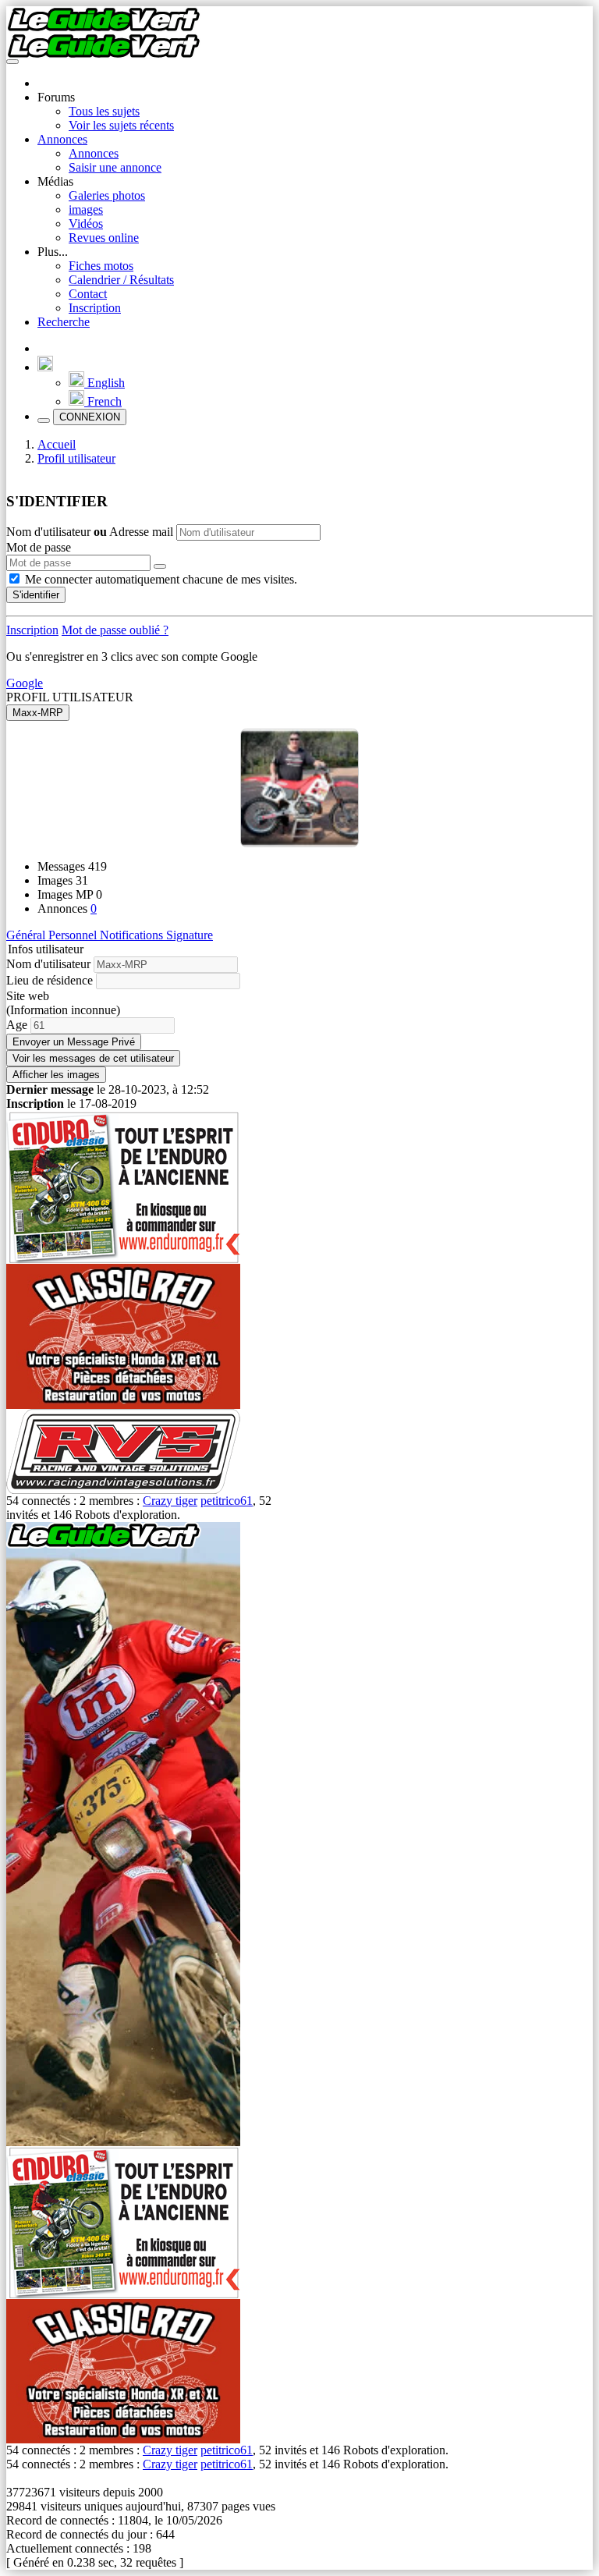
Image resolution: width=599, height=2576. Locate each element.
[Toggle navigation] (12, 62)
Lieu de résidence (50, 980)
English (105, 383)
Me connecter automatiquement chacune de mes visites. (161, 579)
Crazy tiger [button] (170, 1501)
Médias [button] (55, 181)
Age (17, 1025)
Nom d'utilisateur (48, 964)
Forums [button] (56, 97)
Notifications (133, 935)
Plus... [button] (53, 252)
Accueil (57, 444)
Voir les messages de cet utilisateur (93, 1058)
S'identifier (36, 595)
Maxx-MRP (38, 713)
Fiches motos (101, 266)
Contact (88, 294)
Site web (28, 996)
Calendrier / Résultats (121, 280)
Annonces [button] (62, 139)
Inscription (95, 308)
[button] (45, 367)
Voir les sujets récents (121, 125)
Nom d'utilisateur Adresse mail (91, 532)
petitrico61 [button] (227, 1501)
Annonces (94, 153)
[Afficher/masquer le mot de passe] (160, 566)
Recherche (64, 322)
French (103, 401)
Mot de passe (39, 547)
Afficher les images (56, 1075)
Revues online (104, 238)
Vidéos (86, 224)
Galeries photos (107, 195)
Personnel (74, 935)
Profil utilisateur (76, 458)
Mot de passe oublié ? (115, 630)
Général (27, 935)
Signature (190, 935)
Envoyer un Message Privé (74, 1042)
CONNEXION (90, 417)
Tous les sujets (104, 111)
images (86, 209)
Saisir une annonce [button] (115, 167)
